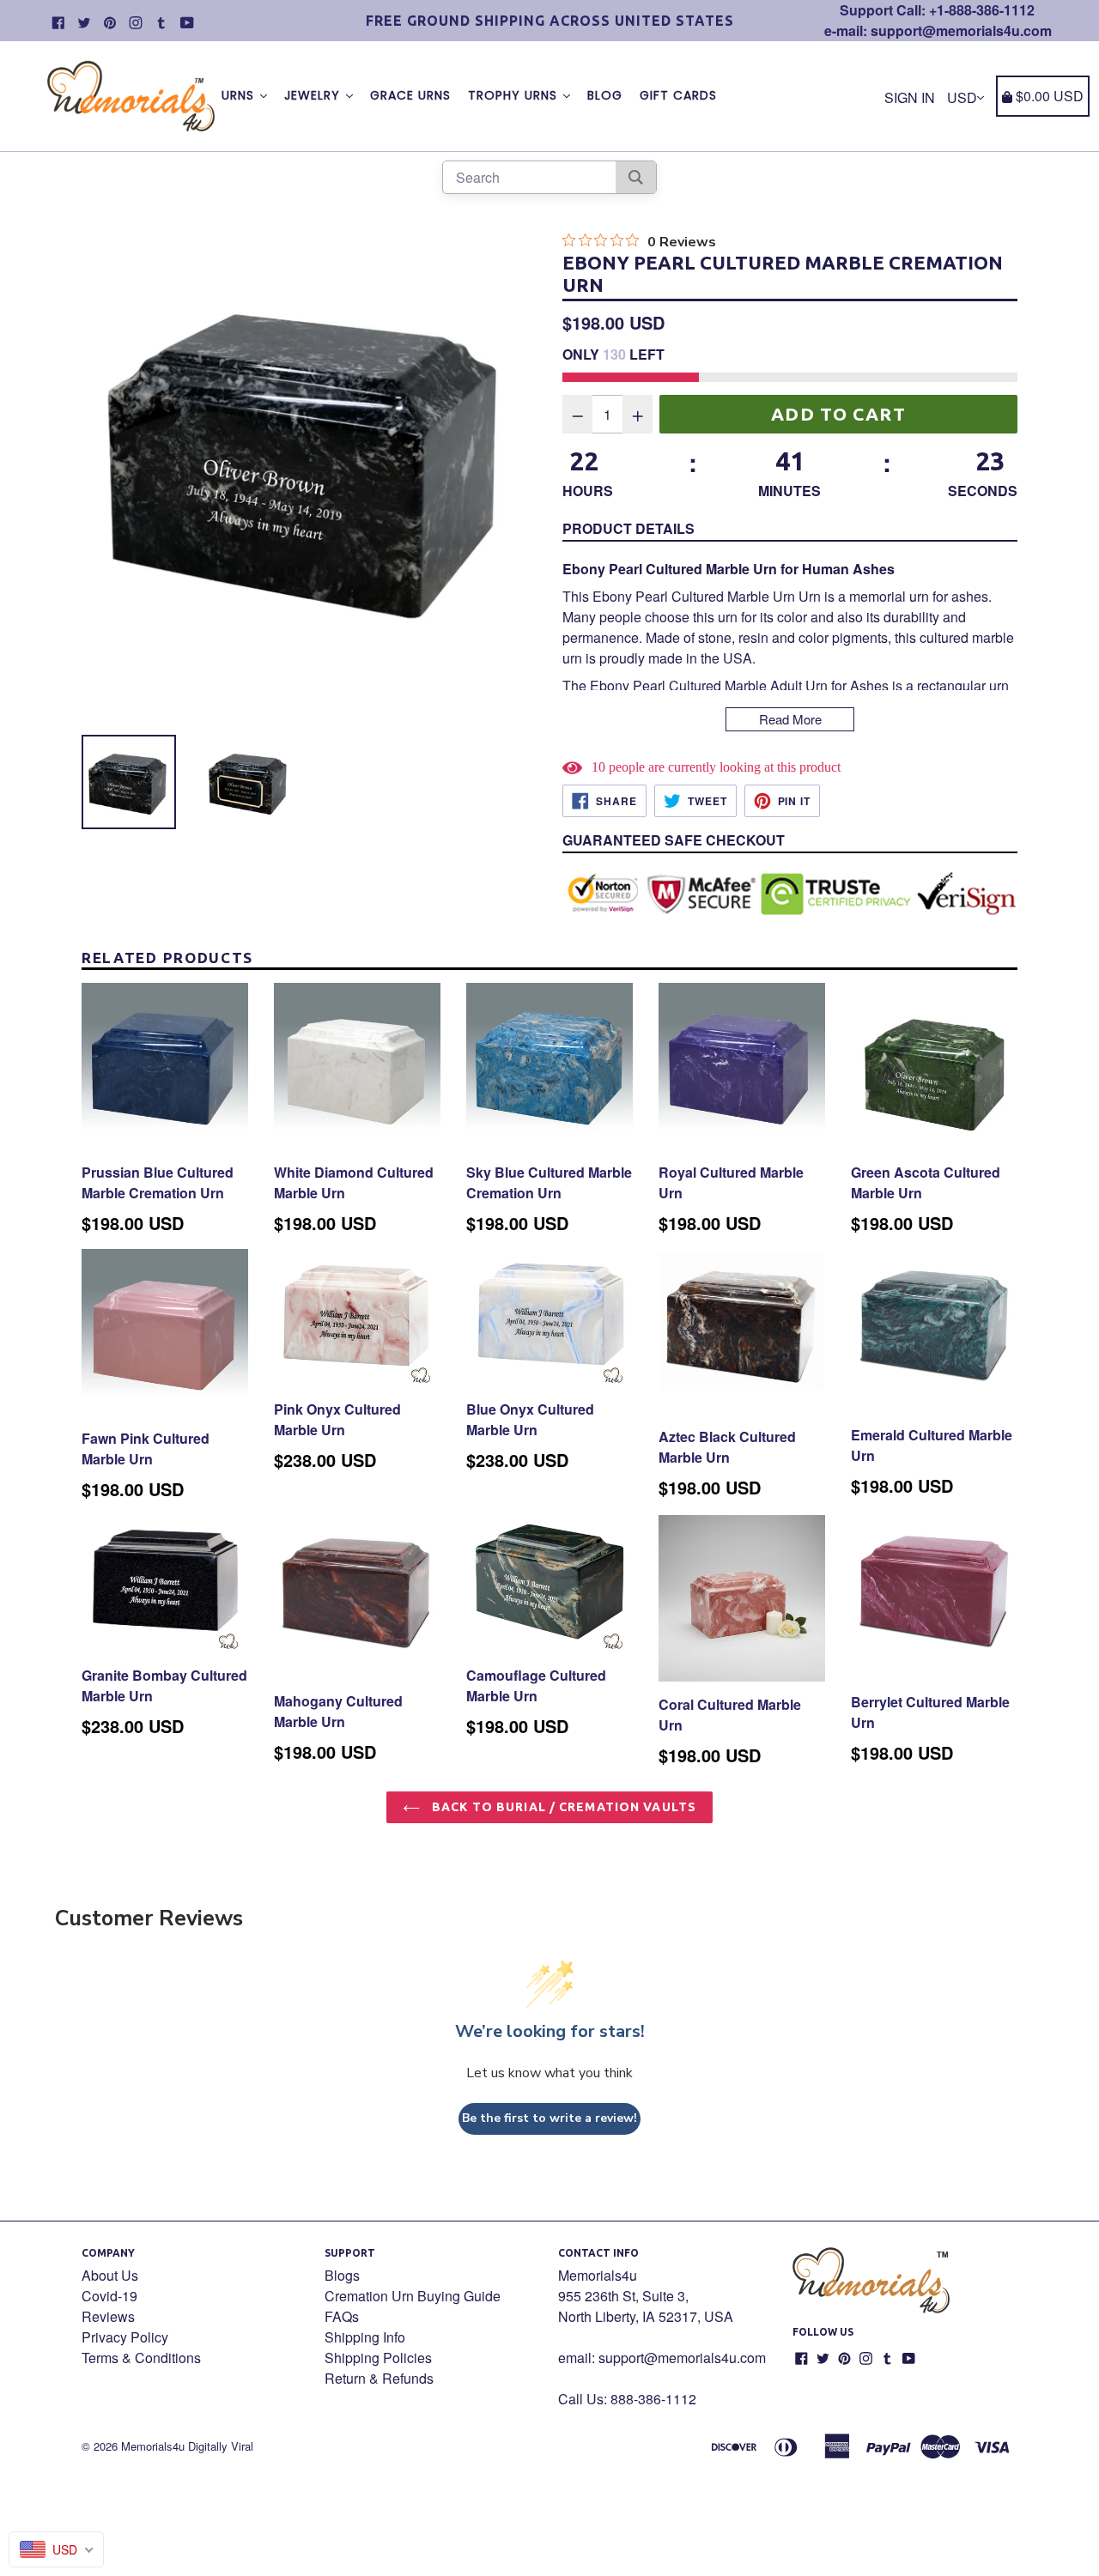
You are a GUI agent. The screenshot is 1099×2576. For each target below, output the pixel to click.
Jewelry (314, 95)
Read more (790, 719)
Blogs (342, 2275)
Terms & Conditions (141, 2358)
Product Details (628, 528)
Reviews (108, 2316)
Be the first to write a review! (549, 2118)
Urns (240, 95)
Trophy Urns (515, 95)
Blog (605, 95)
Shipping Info (365, 2337)
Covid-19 (109, 2296)
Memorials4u (153, 2446)
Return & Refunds (379, 2378)
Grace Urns (410, 95)
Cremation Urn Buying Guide (413, 2296)
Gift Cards (678, 95)
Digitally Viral (221, 2446)
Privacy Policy (125, 2337)
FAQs (342, 2316)
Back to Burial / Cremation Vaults (562, 1807)
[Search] (636, 177)
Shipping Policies (378, 2358)
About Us (110, 2275)
